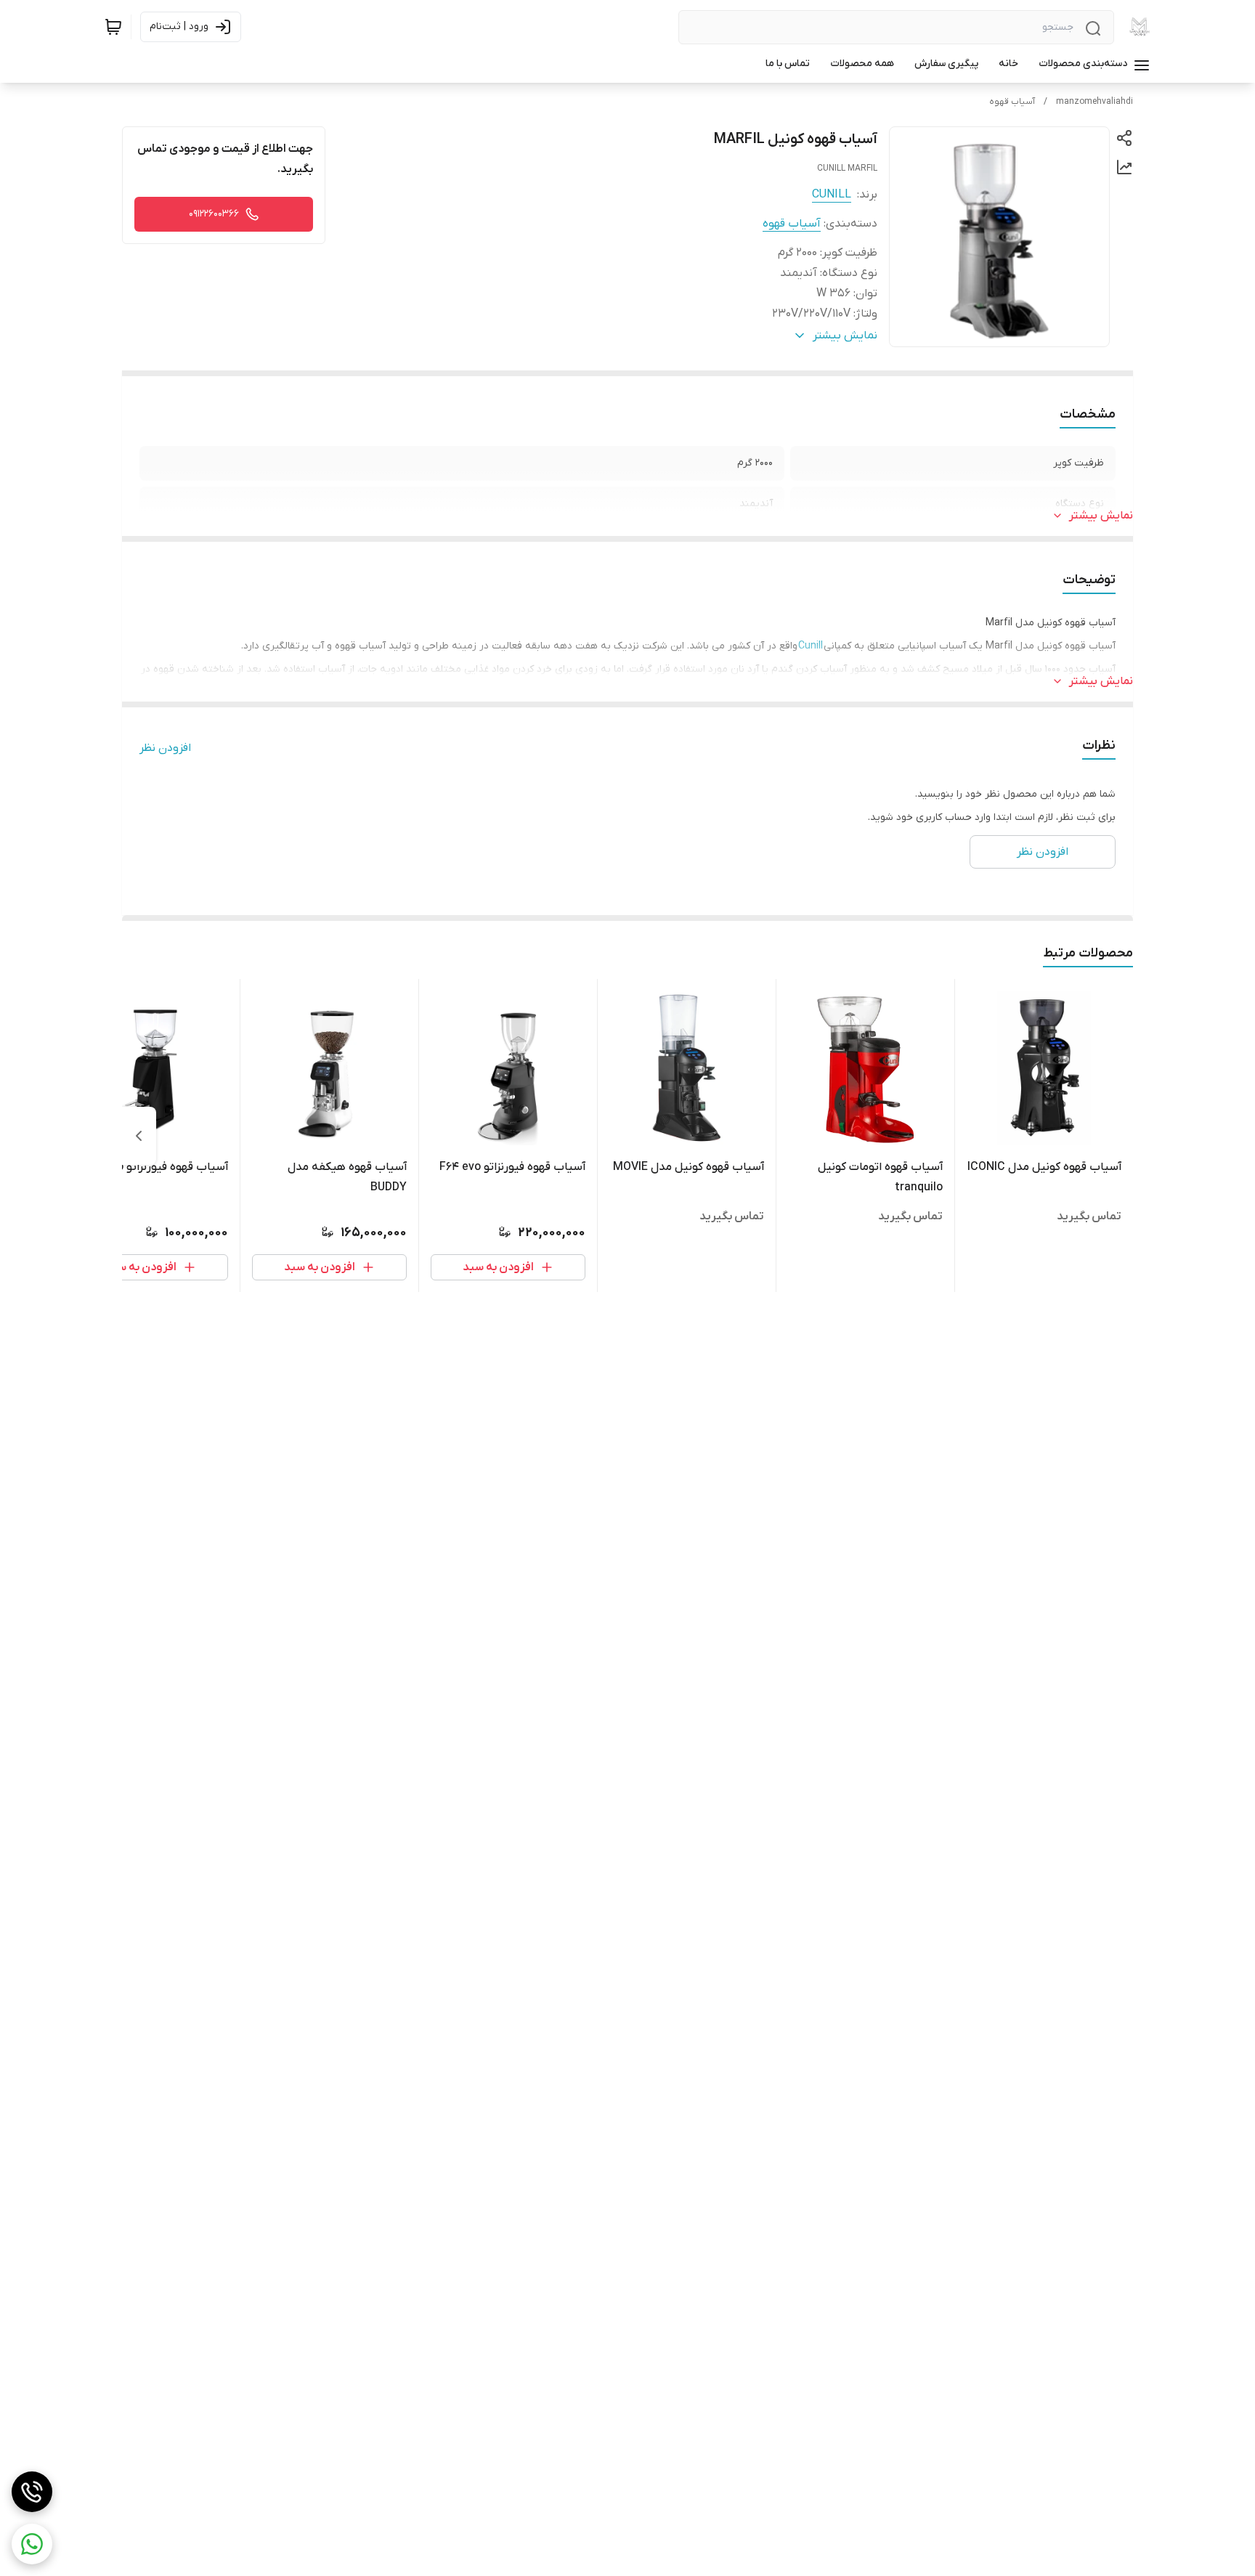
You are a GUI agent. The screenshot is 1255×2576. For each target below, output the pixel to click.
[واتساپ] (32, 2544)
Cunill (811, 646)
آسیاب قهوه (1012, 102)
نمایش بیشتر (1101, 516)
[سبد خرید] (113, 27)
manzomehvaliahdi (1094, 102)
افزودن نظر (165, 748)
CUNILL (832, 195)
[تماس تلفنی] (32, 2492)
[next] (139, 1136)
